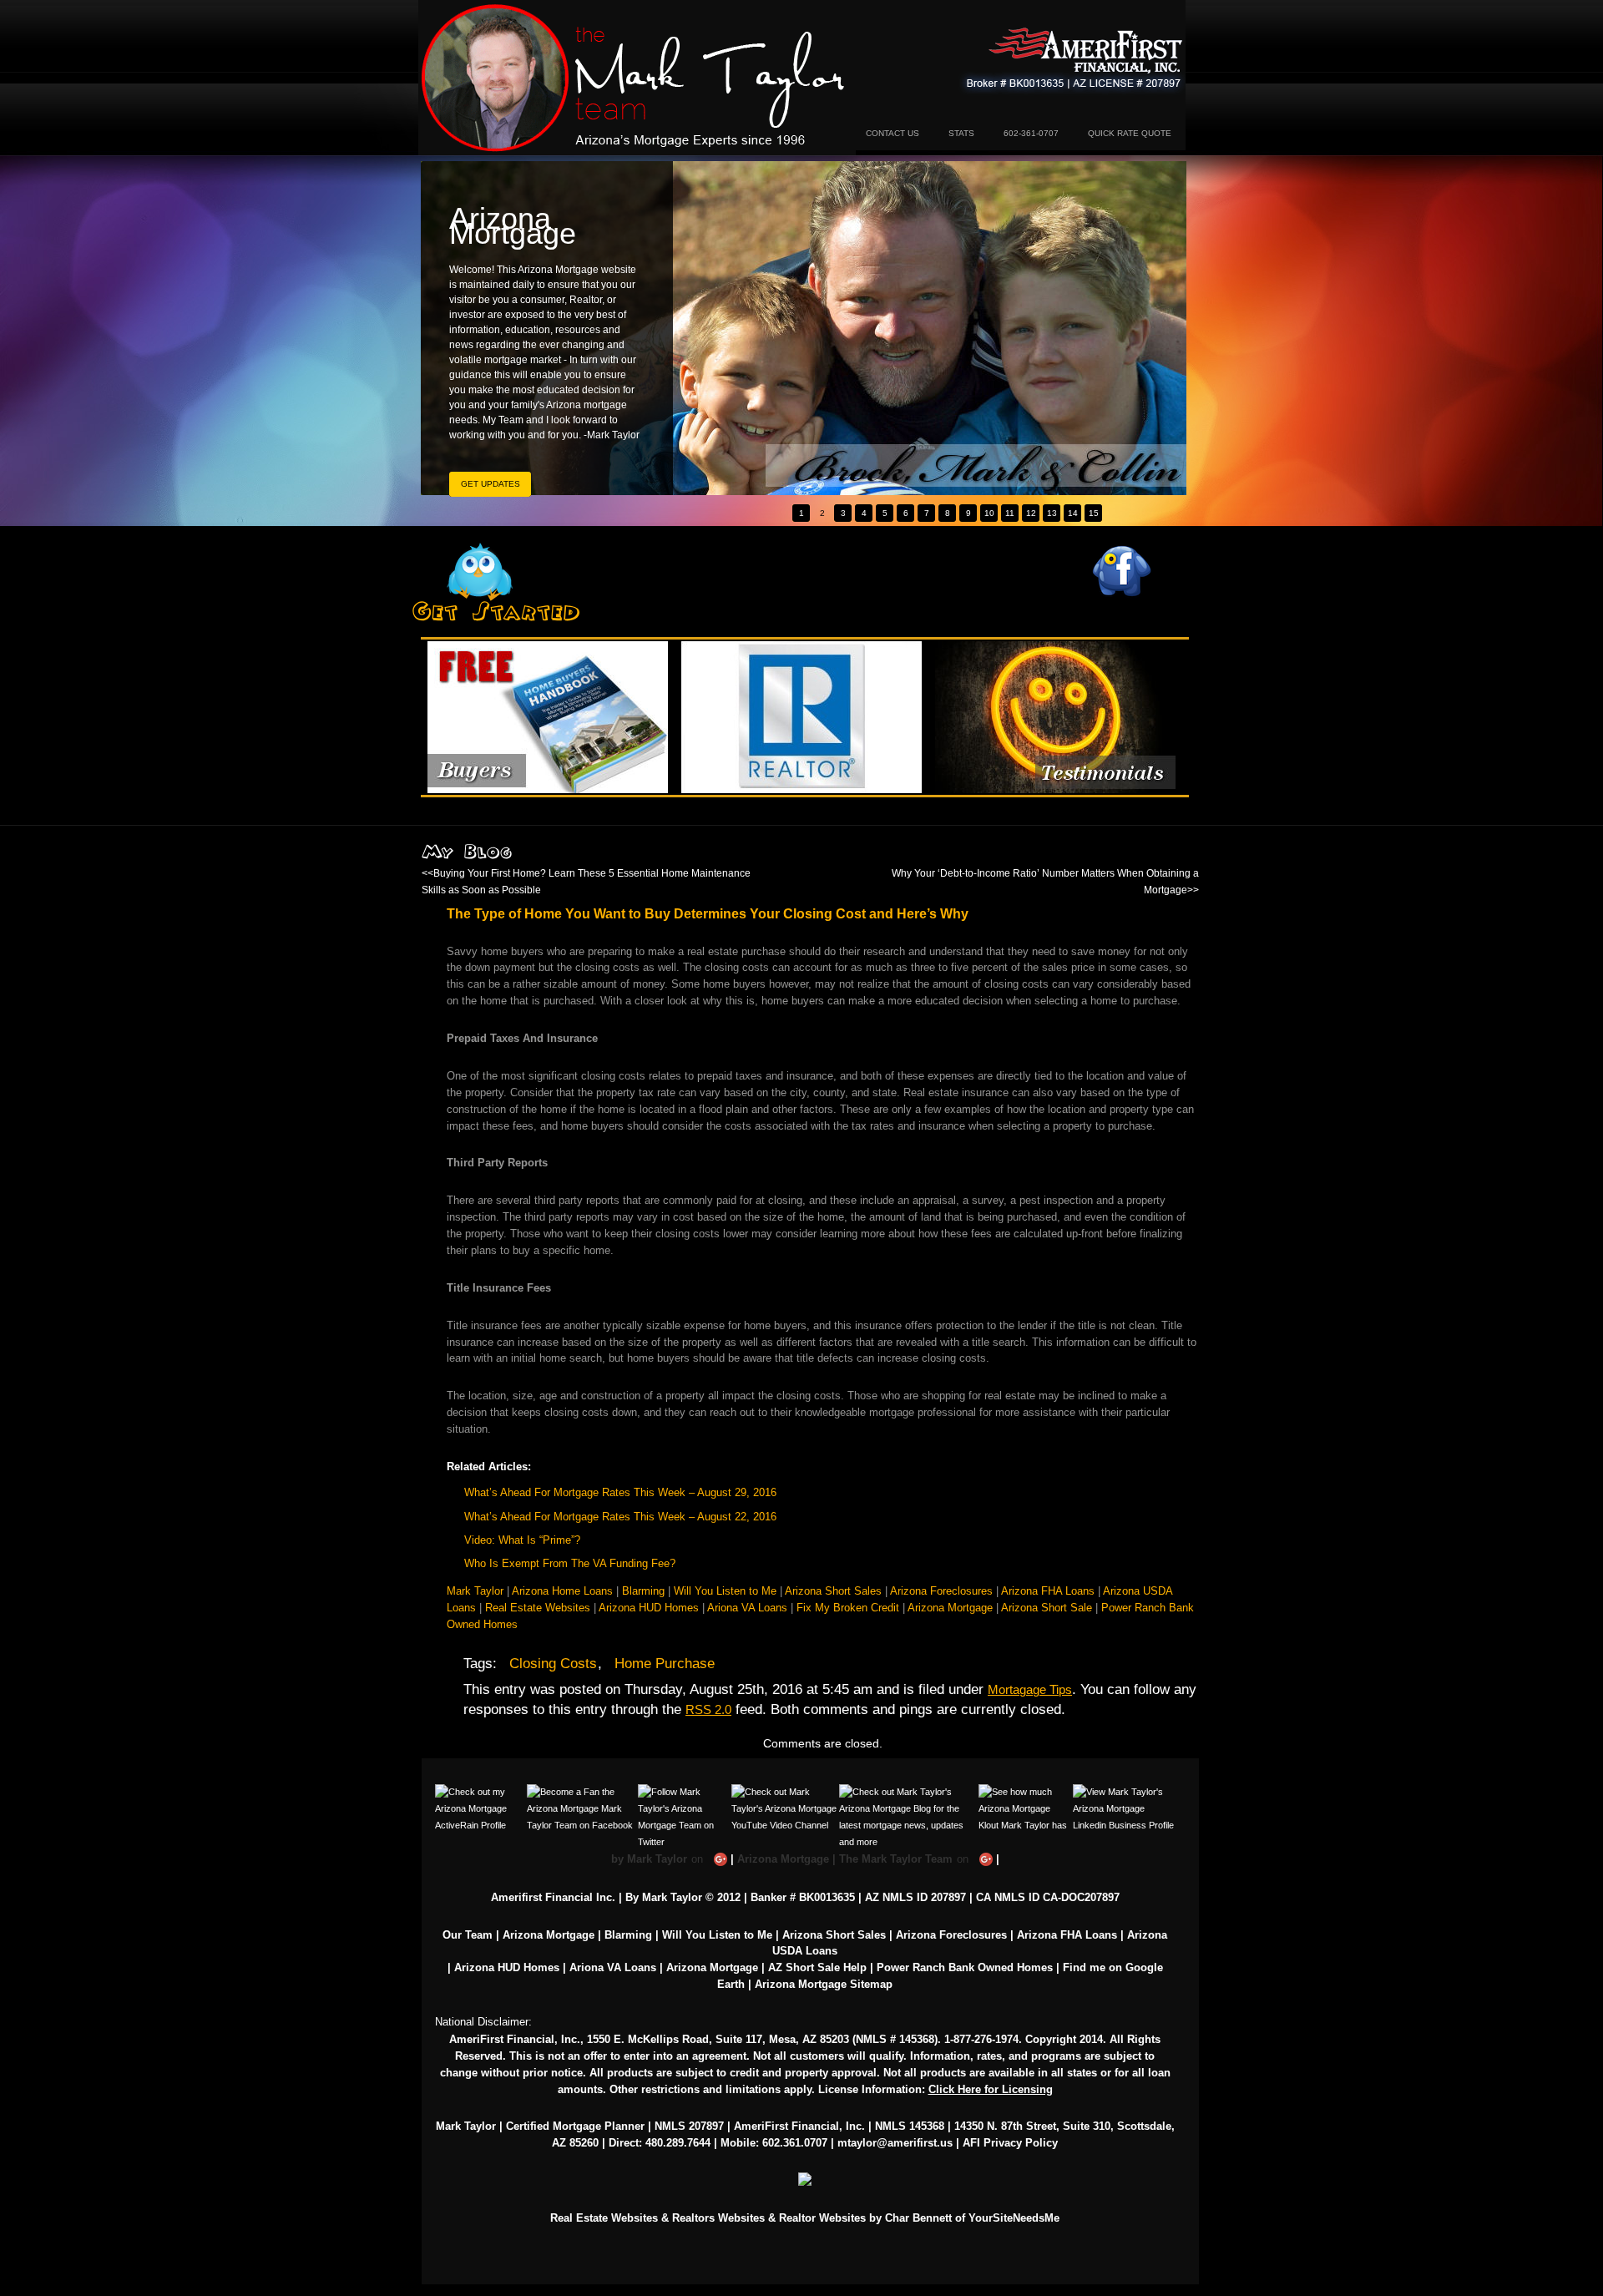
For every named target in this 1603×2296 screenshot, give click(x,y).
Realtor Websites (822, 2218)
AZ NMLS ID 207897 (915, 1897)
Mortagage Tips (1030, 1689)
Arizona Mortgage (637, 78)
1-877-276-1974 (981, 2039)
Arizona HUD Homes (649, 1608)
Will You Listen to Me (725, 1591)
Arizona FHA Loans (1048, 1591)
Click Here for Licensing (991, 2089)
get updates (491, 484)
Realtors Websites (718, 2218)
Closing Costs (553, 1664)
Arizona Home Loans (562, 1591)
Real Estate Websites (538, 1608)
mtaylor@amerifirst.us (895, 2143)
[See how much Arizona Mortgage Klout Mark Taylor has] (1026, 1792)
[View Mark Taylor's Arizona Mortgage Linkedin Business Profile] (1124, 1792)
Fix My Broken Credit (848, 1608)
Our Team (468, 1935)
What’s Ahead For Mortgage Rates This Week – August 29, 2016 (620, 1492)
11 (1010, 513)
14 (1073, 513)
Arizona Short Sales (833, 1591)
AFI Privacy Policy (1010, 2143)
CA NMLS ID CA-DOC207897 (1048, 1897)
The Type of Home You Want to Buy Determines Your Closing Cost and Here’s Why (708, 913)
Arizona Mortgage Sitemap (824, 1984)
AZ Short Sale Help (817, 1967)
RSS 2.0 (708, 1709)
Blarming (643, 1591)
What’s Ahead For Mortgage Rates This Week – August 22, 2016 (620, 1517)
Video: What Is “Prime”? (522, 1540)
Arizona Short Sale (1047, 1608)
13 (1052, 513)
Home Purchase (665, 1664)
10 (989, 513)
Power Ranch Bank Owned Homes (965, 1967)
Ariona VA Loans (747, 1608)
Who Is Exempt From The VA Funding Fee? (570, 1563)
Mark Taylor (475, 1591)
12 (1031, 513)
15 (1094, 513)
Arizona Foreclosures (941, 1591)
